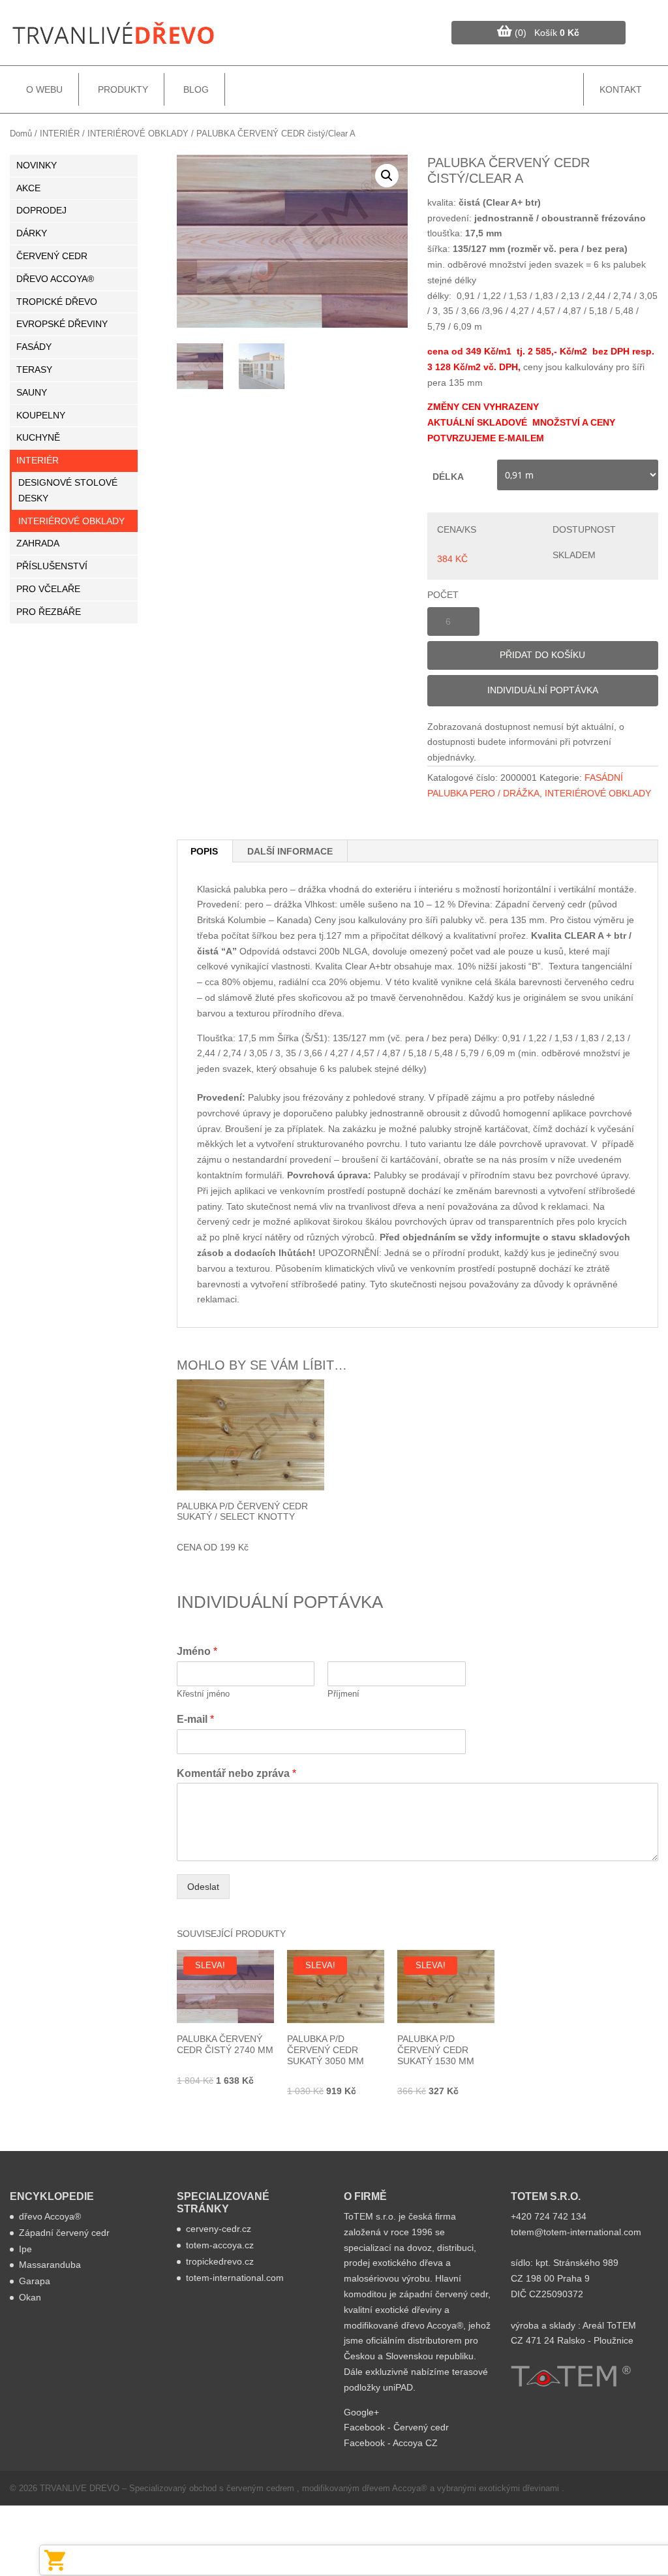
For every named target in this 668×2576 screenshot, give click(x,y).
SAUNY (32, 392)
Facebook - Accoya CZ (391, 2443)
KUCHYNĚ (38, 437)
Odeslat (203, 1887)
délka (448, 477)
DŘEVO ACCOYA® (55, 279)
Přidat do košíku (542, 655)
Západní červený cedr (64, 2233)
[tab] (205, 851)
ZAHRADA (38, 543)
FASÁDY (34, 347)
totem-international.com (235, 2278)
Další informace (290, 851)
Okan (30, 2297)
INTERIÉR (60, 134)
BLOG (196, 89)
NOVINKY (37, 165)
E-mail (195, 1719)
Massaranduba (50, 2265)
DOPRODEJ (41, 210)
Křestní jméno (203, 1694)
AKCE (28, 188)
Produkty (123, 89)
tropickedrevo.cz (220, 2261)
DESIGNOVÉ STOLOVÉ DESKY (68, 490)
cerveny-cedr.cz (219, 2229)
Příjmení (343, 1694)
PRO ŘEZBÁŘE (49, 612)
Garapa (35, 2281)
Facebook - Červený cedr (396, 2427)
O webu (44, 89)
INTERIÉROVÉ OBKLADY (138, 134)
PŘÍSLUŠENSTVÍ (52, 566)
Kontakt (621, 89)
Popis (204, 851)
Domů (21, 134)
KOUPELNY (41, 415)
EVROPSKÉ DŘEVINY (62, 324)
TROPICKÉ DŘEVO (57, 302)
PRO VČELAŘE (48, 589)
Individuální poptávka (543, 690)
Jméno (197, 1651)
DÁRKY (32, 233)
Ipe (25, 2249)
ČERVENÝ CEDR (52, 256)
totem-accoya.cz (220, 2245)
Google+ (361, 2412)
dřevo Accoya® (50, 2216)
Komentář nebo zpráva (236, 1773)
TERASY (34, 369)
